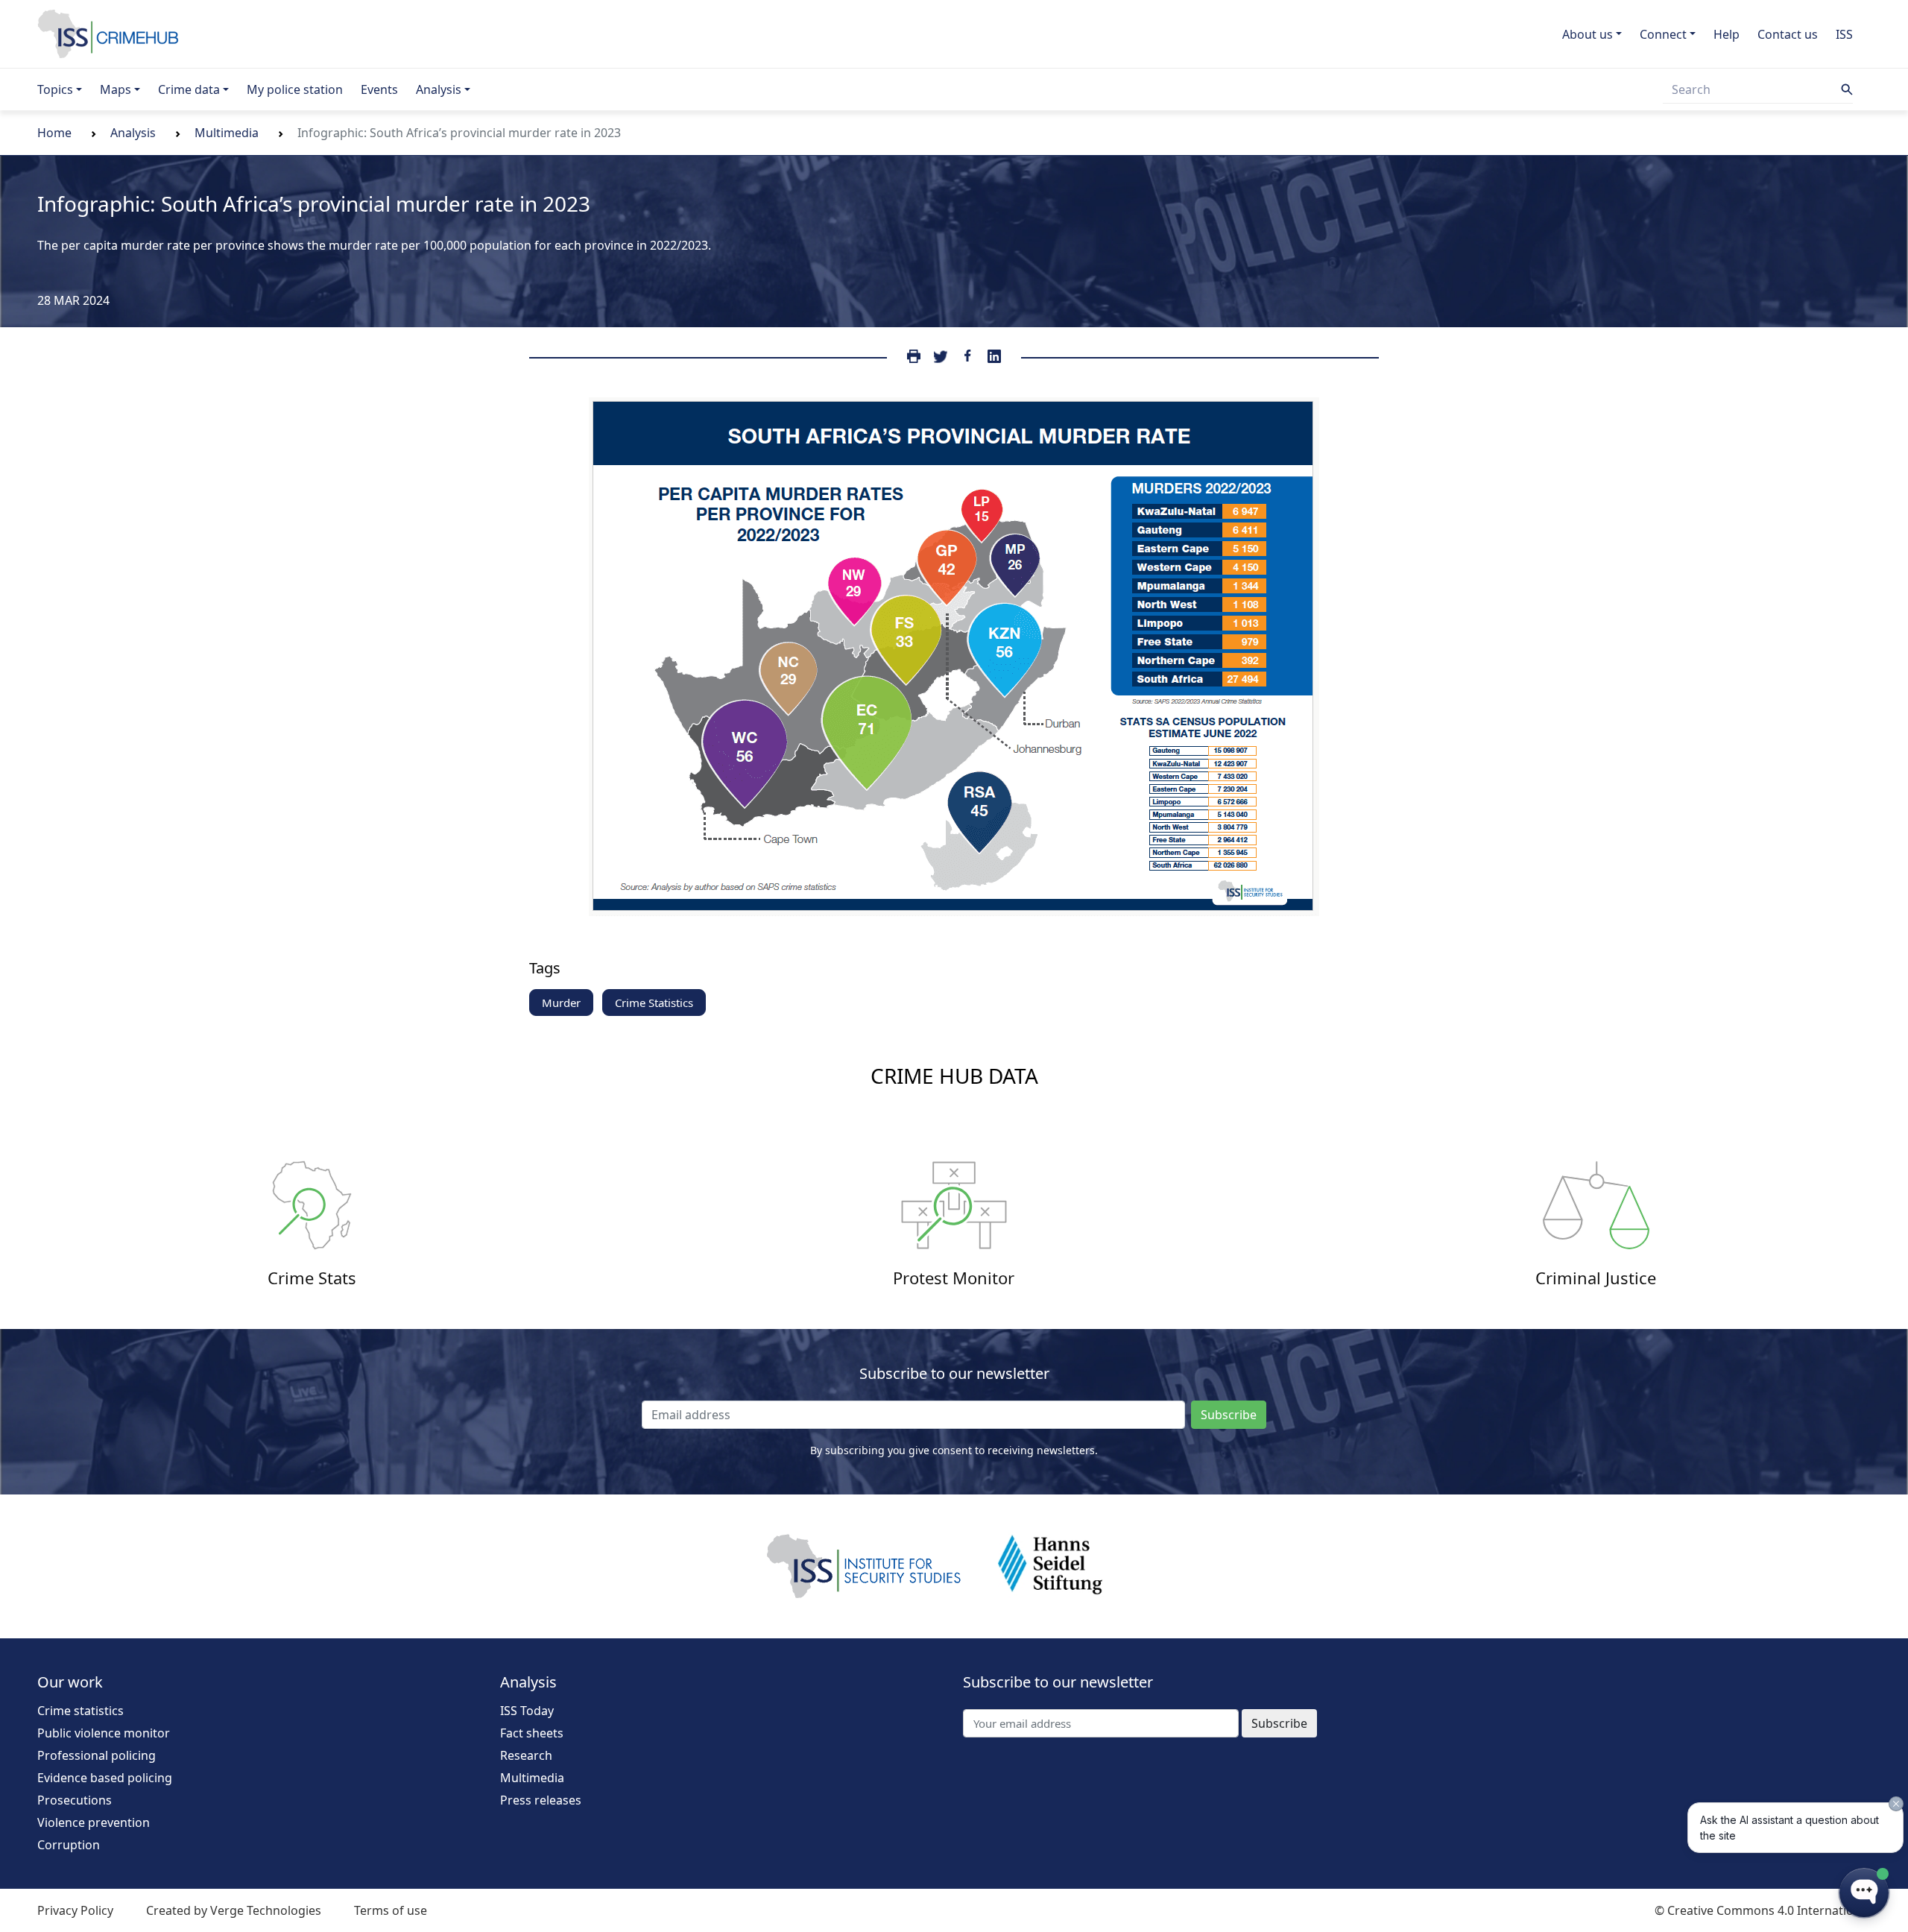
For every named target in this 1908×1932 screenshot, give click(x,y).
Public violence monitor (104, 1733)
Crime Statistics (654, 1003)
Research (526, 1755)
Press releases (541, 1800)
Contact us (1788, 34)
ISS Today (527, 1711)
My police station (295, 89)
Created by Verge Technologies (234, 1910)
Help (1727, 34)
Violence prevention (94, 1822)
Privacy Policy (75, 1910)
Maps (116, 89)
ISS (1844, 34)
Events (379, 89)
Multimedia (227, 133)
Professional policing (97, 1755)
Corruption (69, 1845)
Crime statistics (80, 1711)
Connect (1663, 34)
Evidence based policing (105, 1778)
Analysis (439, 89)
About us (1588, 34)
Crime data (189, 89)
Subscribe (1229, 1415)
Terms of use (391, 1910)
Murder (561, 1003)
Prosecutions (75, 1800)
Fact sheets (532, 1733)
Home (54, 133)
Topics (55, 89)
